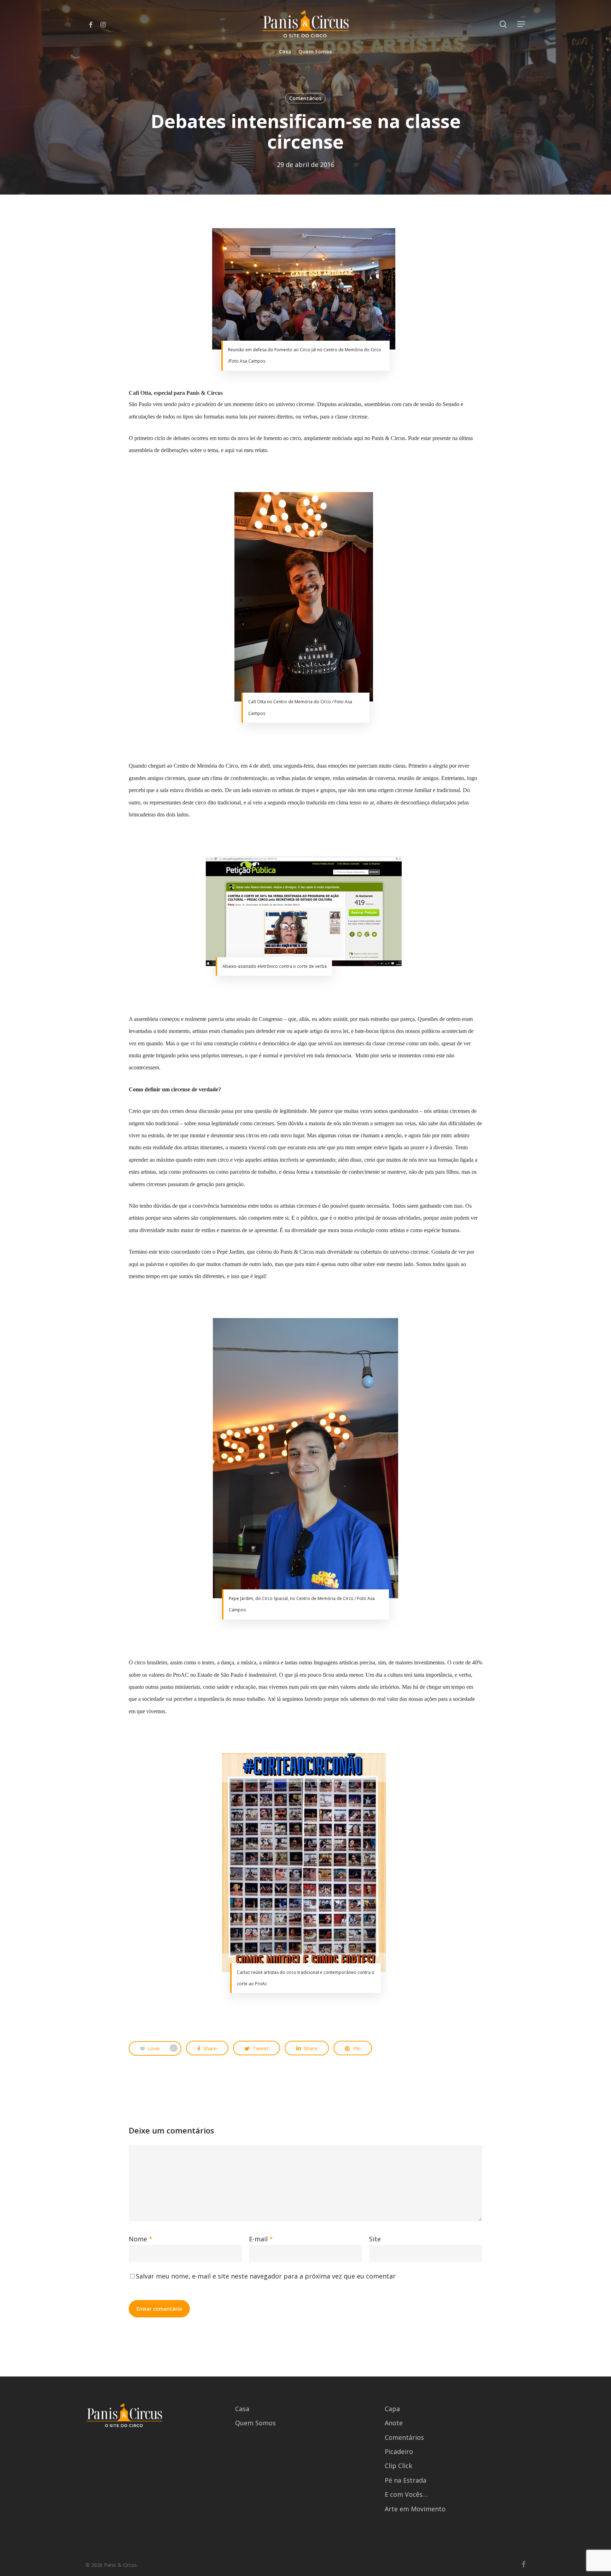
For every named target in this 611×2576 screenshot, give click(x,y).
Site (375, 2239)
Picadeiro (399, 2451)
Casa (242, 2409)
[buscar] (503, 24)
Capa (392, 2409)
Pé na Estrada (406, 2480)
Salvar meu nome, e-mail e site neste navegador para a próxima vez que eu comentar (266, 2276)
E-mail (261, 2239)
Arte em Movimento (415, 2509)
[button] (522, 24)
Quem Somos (255, 2423)
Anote (394, 2423)
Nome (141, 2239)
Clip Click (398, 2466)
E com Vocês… (406, 2494)
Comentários (305, 98)
